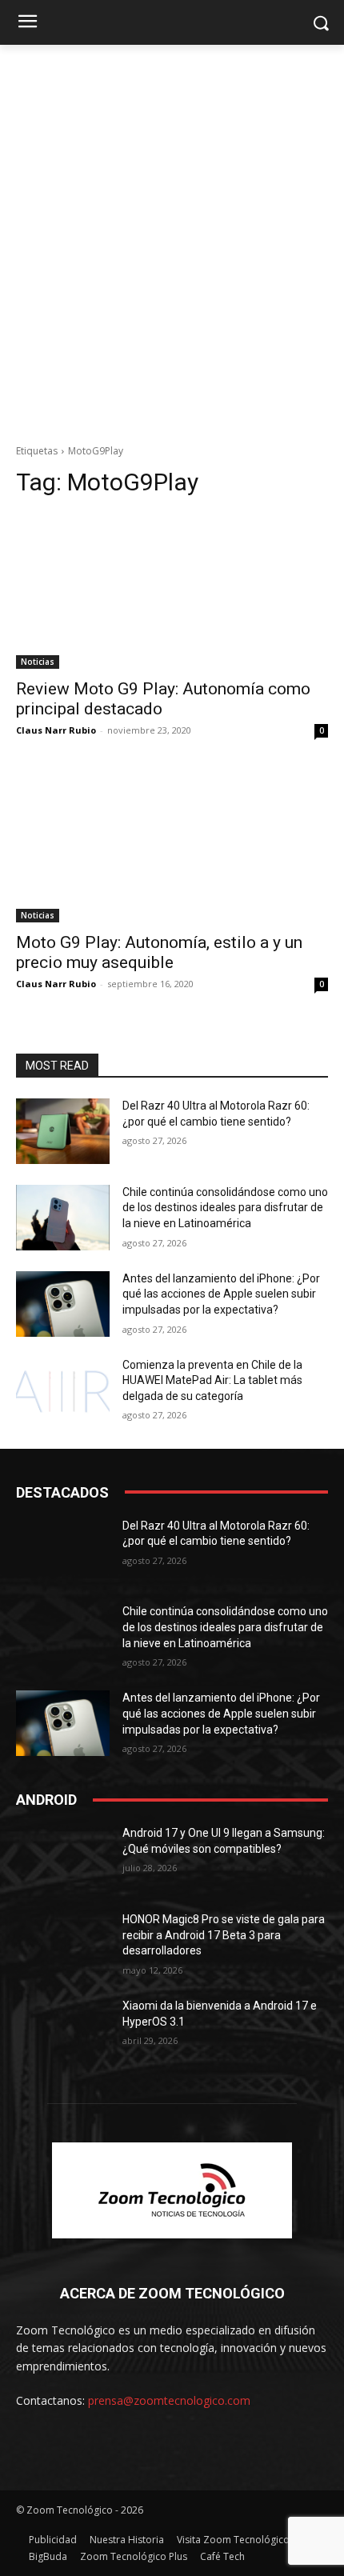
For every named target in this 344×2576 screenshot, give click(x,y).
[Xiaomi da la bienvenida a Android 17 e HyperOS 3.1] (63, 2031)
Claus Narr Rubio (56, 730)
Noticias (38, 662)
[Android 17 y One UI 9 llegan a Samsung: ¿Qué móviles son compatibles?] (63, 1858)
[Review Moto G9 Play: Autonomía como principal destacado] (172, 591)
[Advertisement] (172, 255)
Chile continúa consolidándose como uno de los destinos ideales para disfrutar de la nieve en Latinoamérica (225, 1208)
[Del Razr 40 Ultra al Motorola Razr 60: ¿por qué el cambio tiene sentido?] (63, 1131)
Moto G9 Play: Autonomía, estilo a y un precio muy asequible (159, 952)
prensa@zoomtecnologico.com (169, 2400)
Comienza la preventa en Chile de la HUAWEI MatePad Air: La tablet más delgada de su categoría (212, 1380)
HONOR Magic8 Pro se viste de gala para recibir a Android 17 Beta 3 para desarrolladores (224, 1935)
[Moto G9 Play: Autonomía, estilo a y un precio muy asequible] (172, 844)
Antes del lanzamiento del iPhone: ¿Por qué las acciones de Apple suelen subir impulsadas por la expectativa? (221, 1294)
